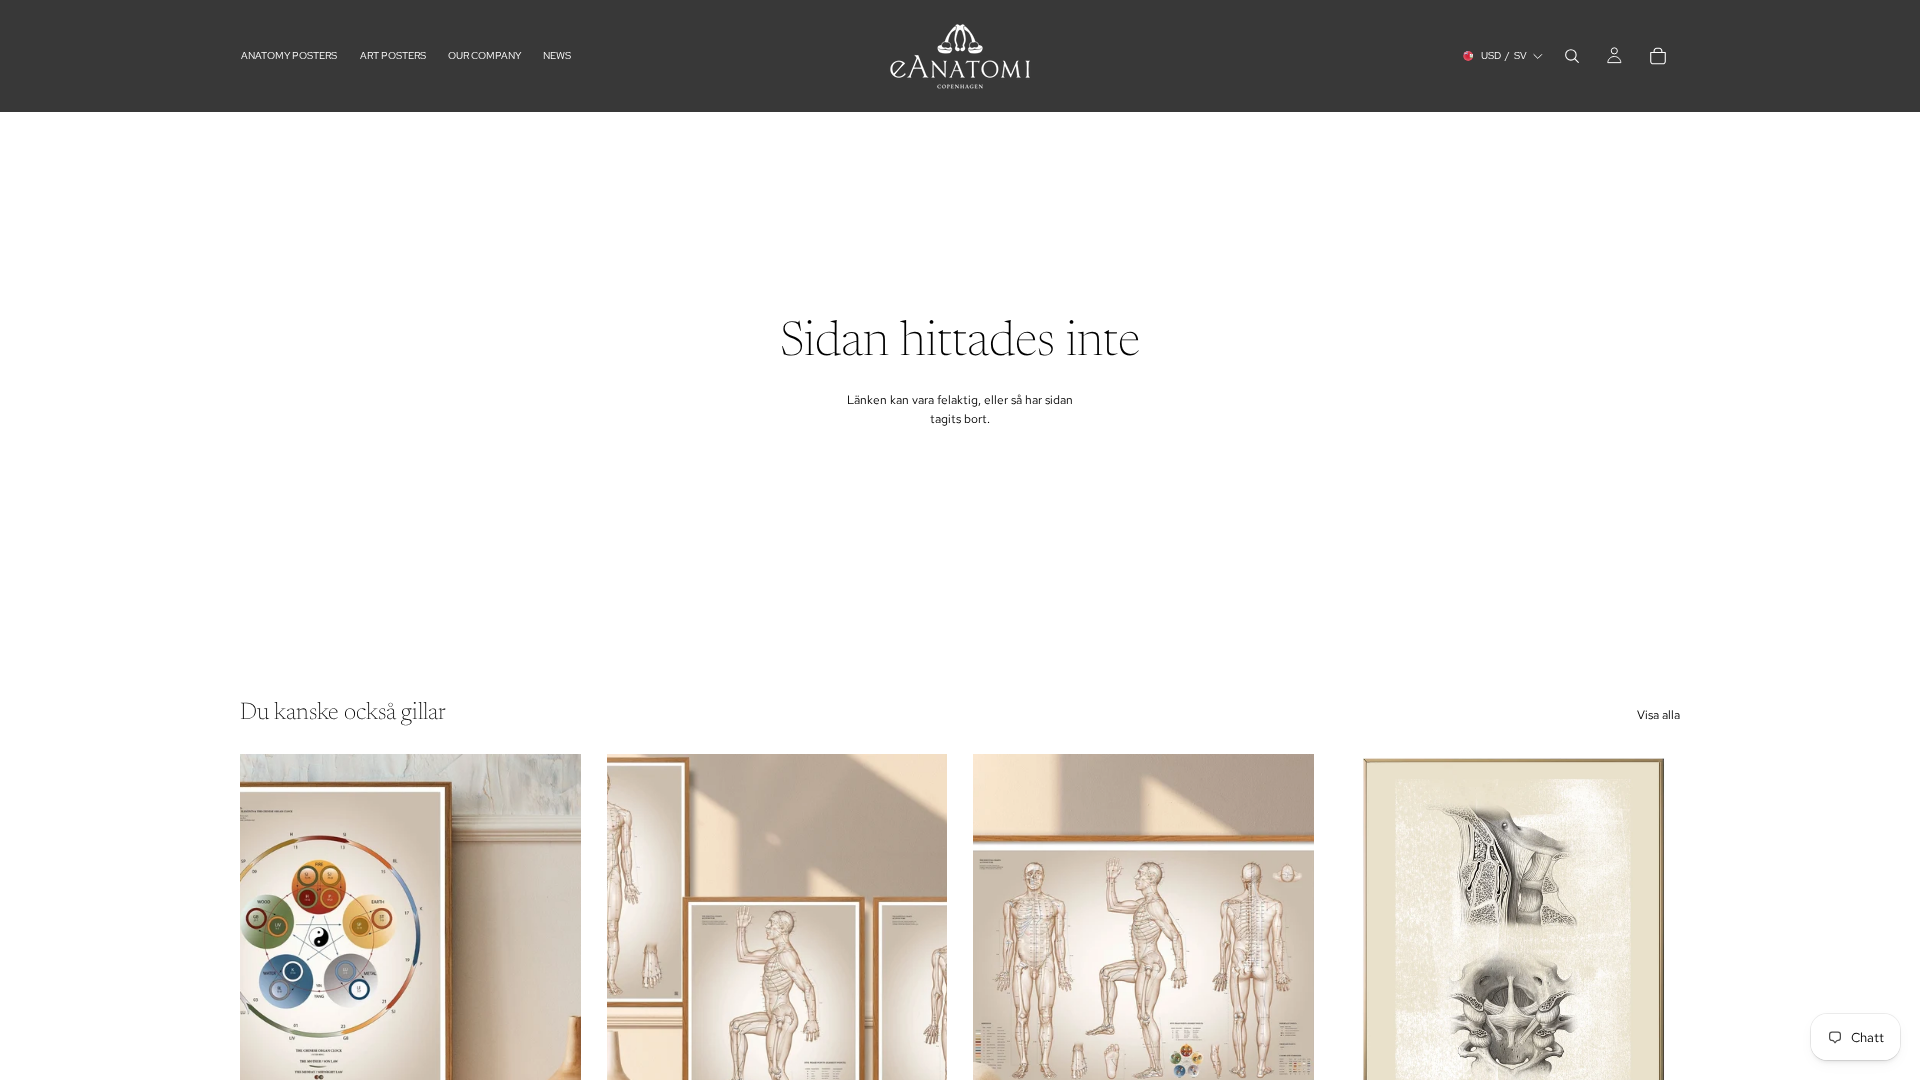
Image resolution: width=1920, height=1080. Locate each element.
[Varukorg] (1658, 56)
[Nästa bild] (917, 968)
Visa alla (1658, 715)
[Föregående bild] (637, 968)
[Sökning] (1572, 56)
